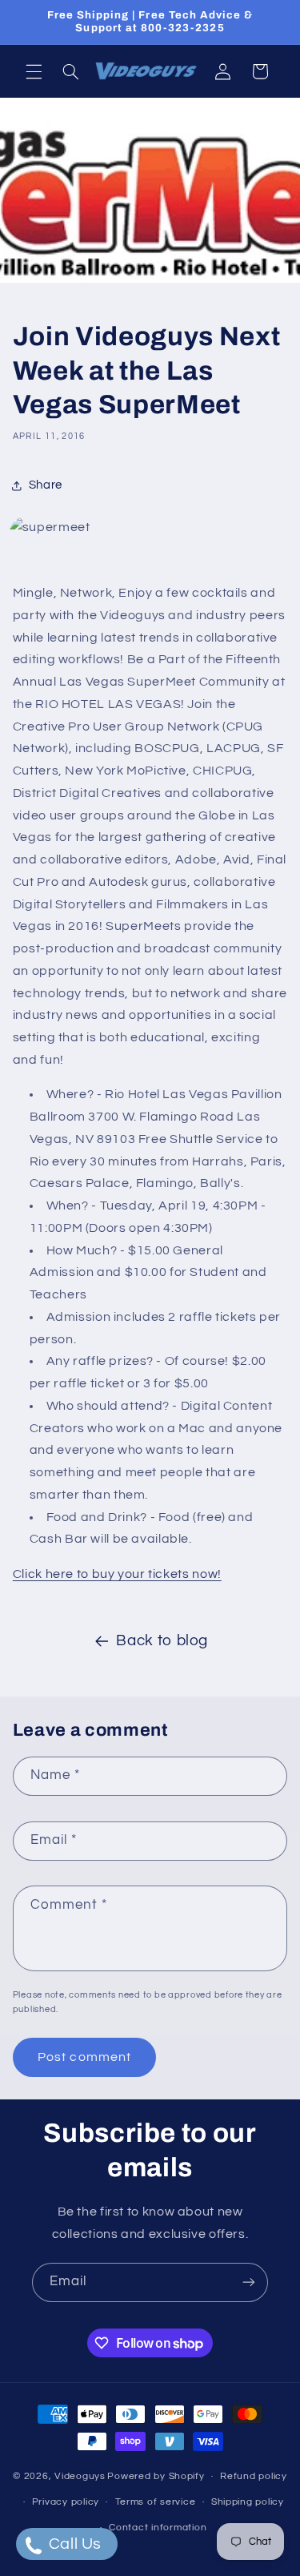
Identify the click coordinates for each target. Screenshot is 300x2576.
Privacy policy (66, 2502)
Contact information (158, 2528)
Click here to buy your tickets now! (117, 1574)
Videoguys (80, 2476)
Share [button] (46, 485)
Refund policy (254, 2476)
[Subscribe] (249, 2282)
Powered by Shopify (156, 2476)
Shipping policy (248, 2502)
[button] (34, 71)
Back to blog (162, 1641)
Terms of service (156, 2502)
